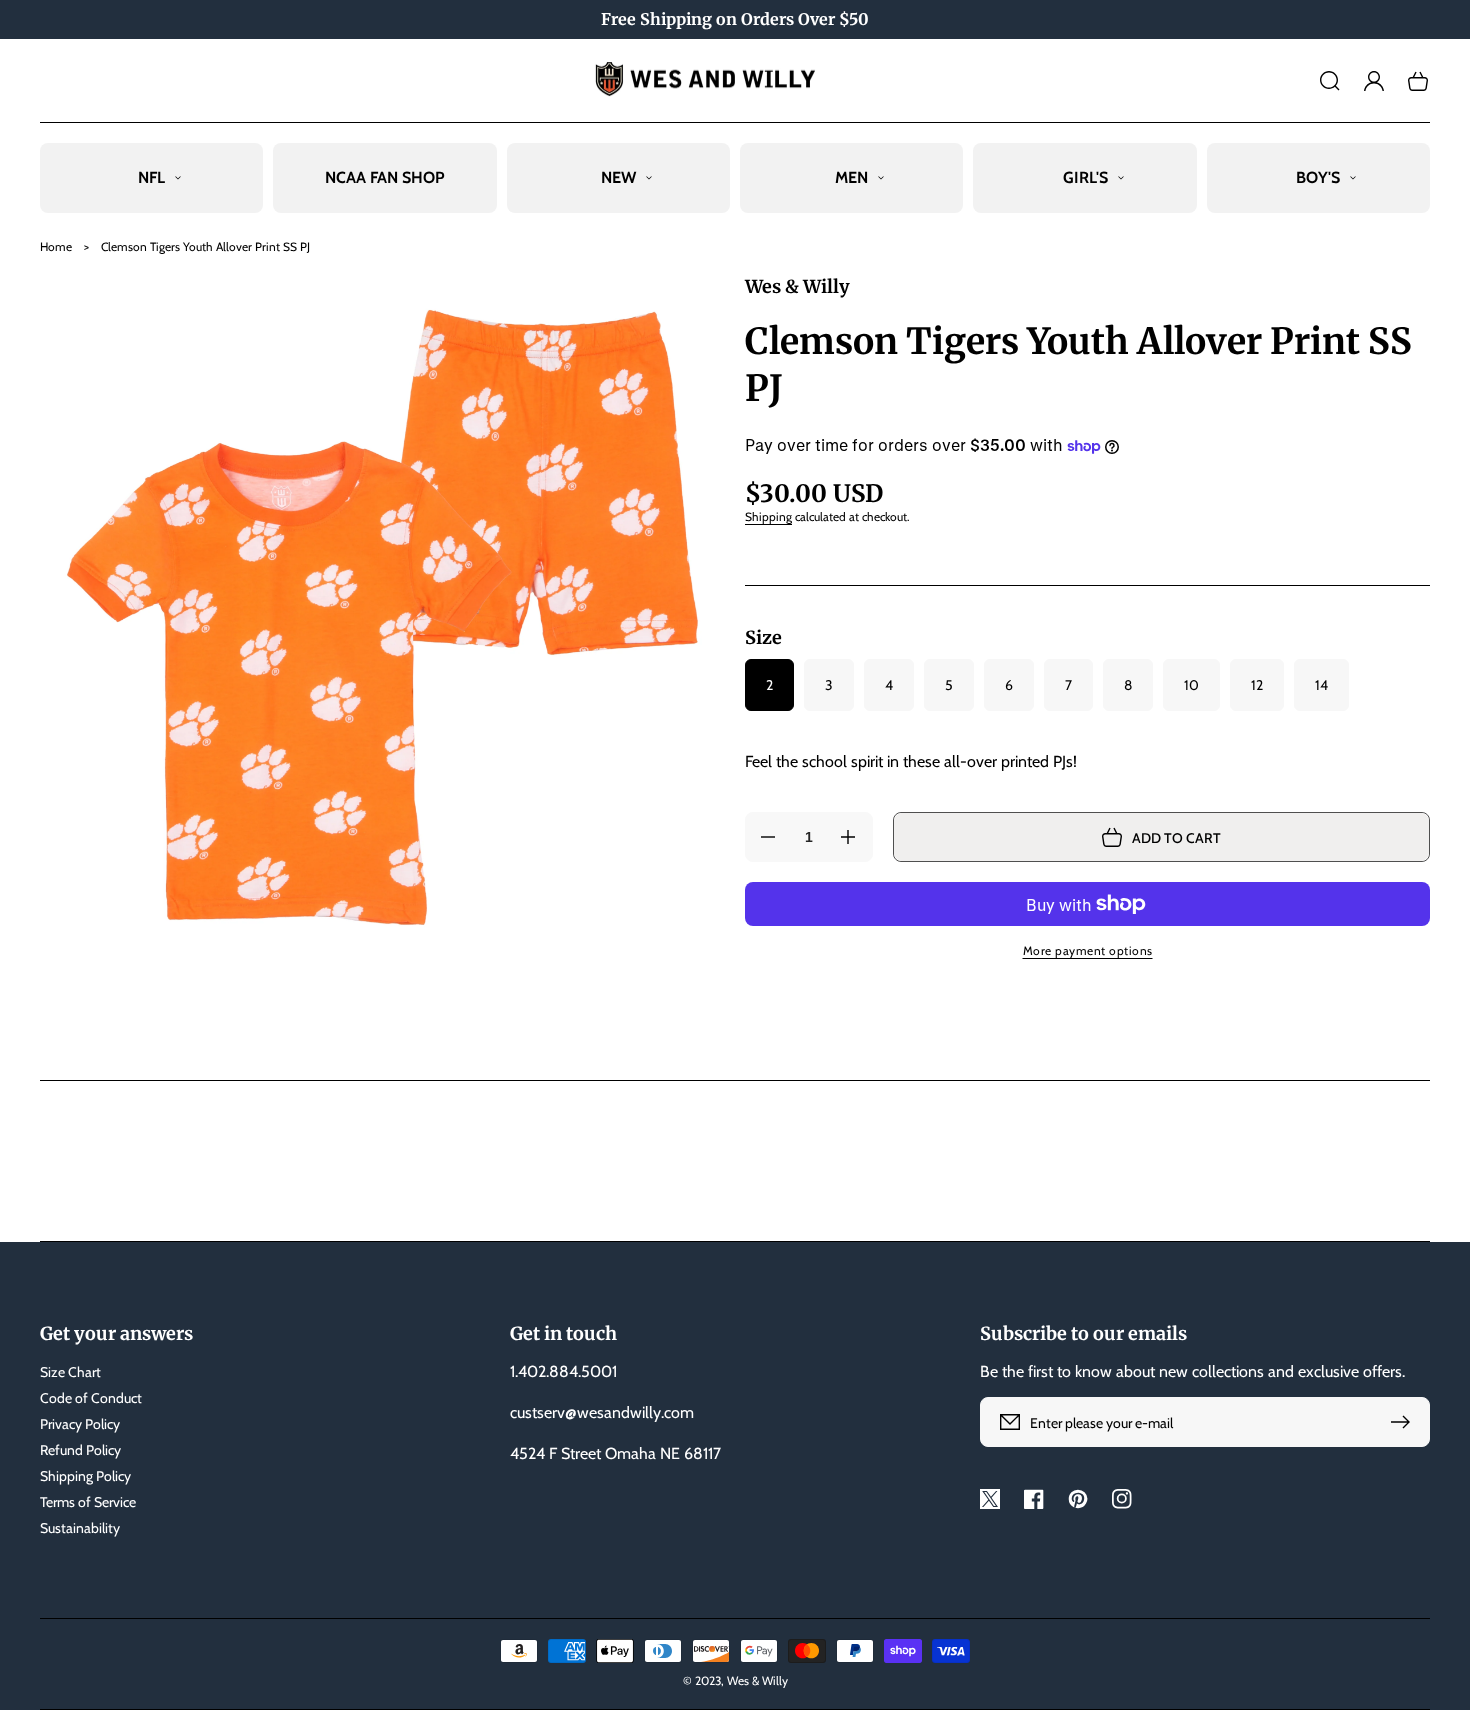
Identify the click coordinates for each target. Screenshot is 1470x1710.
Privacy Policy (80, 1424)
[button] (1330, 81)
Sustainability (80, 1528)
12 (1257, 685)
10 (1191, 685)
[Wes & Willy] (735, 81)
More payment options (1088, 950)
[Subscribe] (1405, 1422)
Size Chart (70, 1372)
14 (1321, 685)
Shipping (768, 516)
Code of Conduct (91, 1398)
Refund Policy (80, 1450)
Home (56, 246)
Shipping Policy (85, 1476)
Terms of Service (88, 1502)
